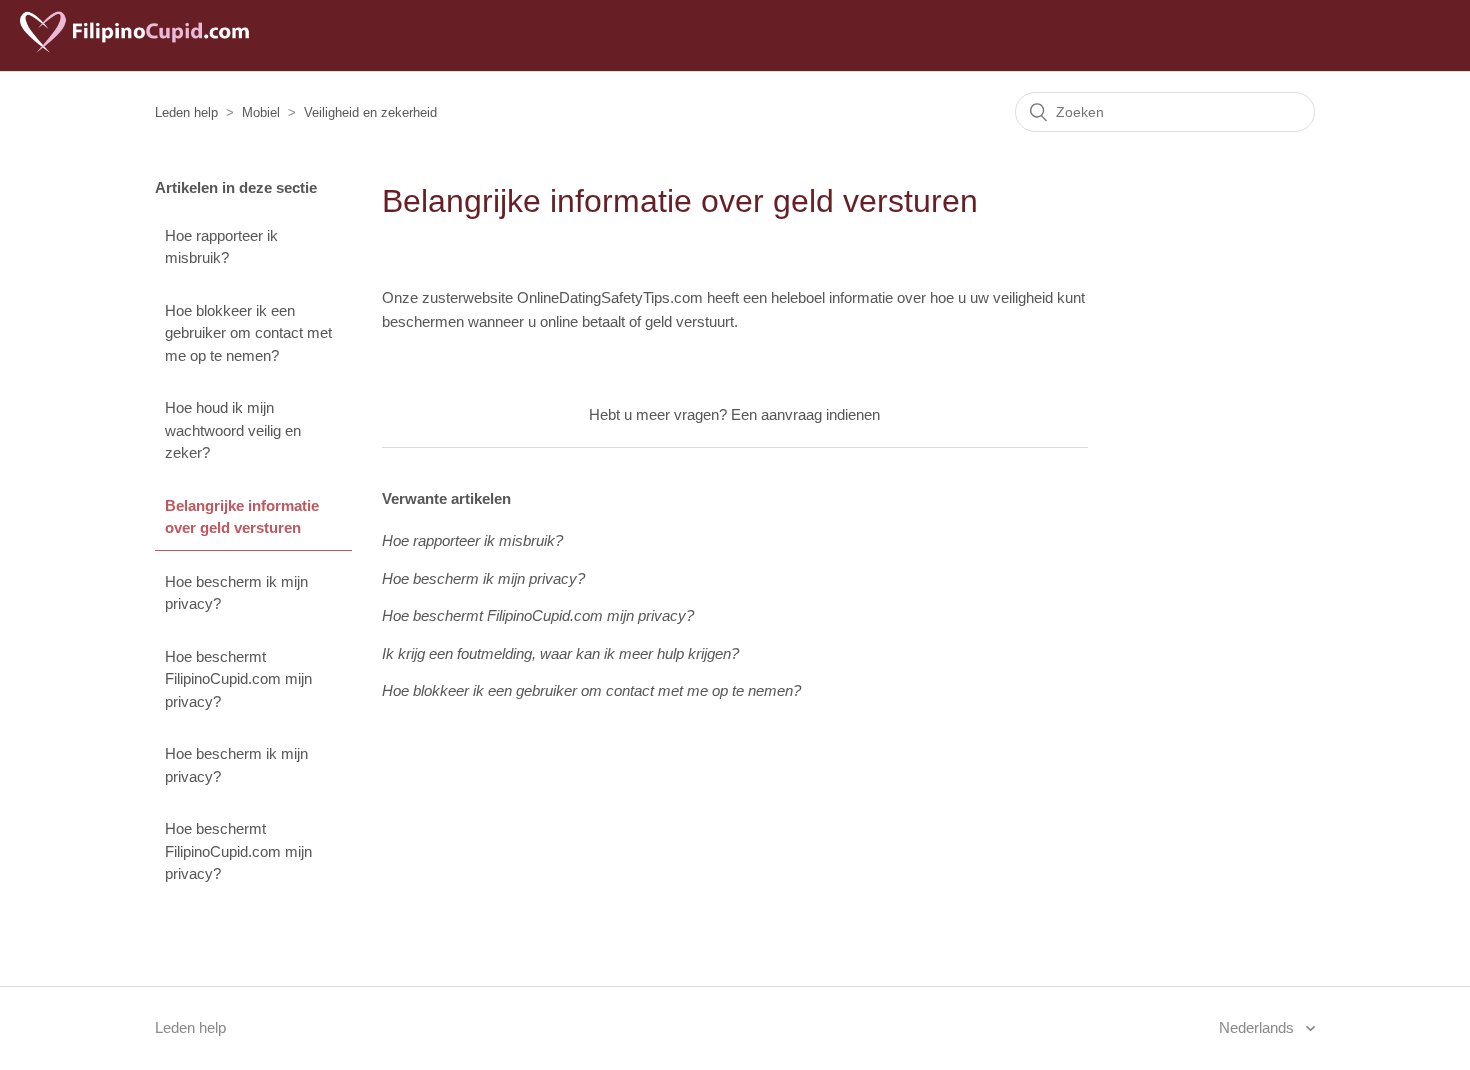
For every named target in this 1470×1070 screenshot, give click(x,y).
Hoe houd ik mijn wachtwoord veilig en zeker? (233, 430)
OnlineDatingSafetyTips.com (610, 297)
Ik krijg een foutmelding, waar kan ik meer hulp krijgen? (560, 653)
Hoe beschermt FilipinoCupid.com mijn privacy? (238, 679)
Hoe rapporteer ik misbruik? (221, 247)
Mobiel (261, 112)
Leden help (186, 112)
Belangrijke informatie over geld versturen (242, 517)
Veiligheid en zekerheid (370, 112)
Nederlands (1258, 1027)
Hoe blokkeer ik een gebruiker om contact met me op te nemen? (248, 333)
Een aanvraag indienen (805, 414)
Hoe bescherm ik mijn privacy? (236, 593)
